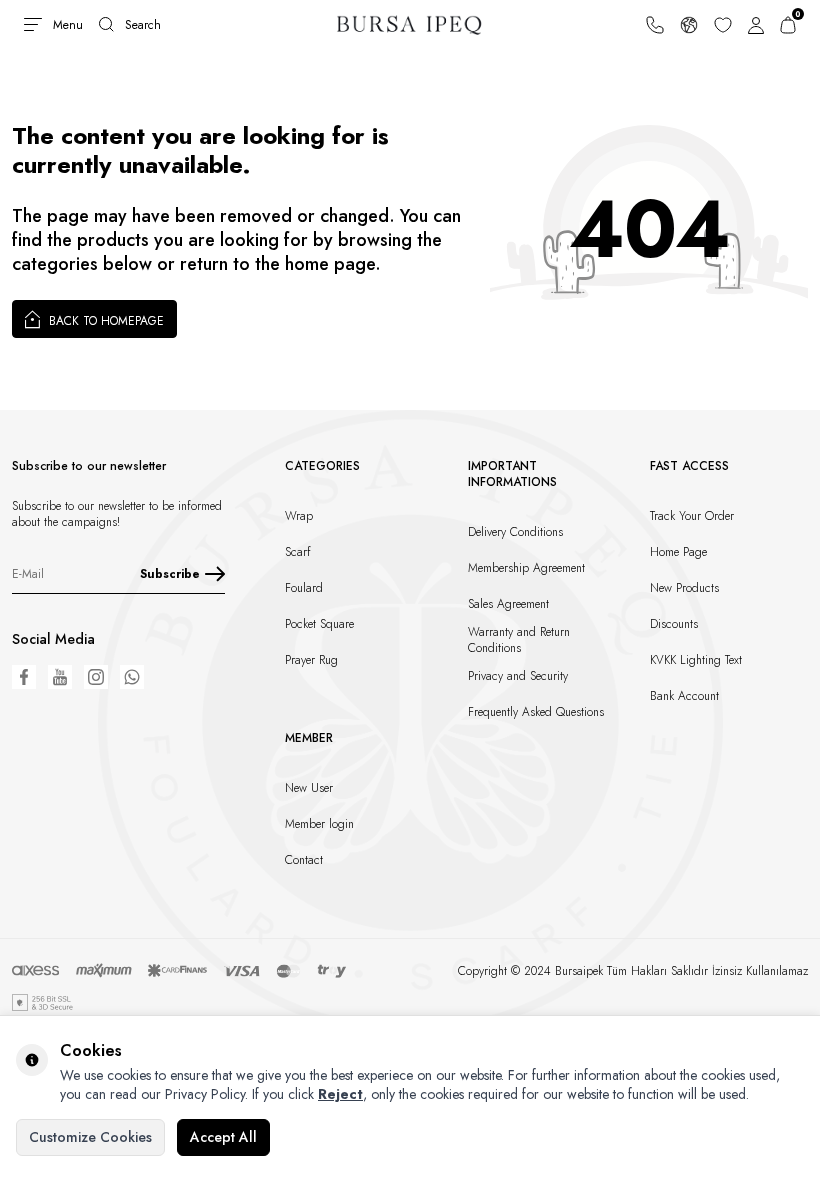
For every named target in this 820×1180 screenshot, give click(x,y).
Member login (319, 824)
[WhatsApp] (132, 677)
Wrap (299, 516)
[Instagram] (96, 677)
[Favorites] (723, 25)
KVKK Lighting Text (696, 660)
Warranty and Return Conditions (519, 640)
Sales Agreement (508, 604)
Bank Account (684, 696)
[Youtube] (60, 677)
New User (309, 788)
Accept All (223, 1137)
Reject (340, 1094)
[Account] (756, 25)
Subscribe (170, 574)
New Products (684, 588)
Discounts (674, 624)
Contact (304, 860)
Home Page (678, 552)
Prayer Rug (311, 660)
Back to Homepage (104, 321)
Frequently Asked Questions (536, 712)
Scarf (298, 552)
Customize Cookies (90, 1137)
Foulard (304, 588)
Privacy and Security (518, 676)
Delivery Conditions (515, 532)
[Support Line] (655, 25)
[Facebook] (24, 677)
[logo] (410, 25)
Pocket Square (319, 624)
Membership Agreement (526, 568)
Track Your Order (692, 516)
